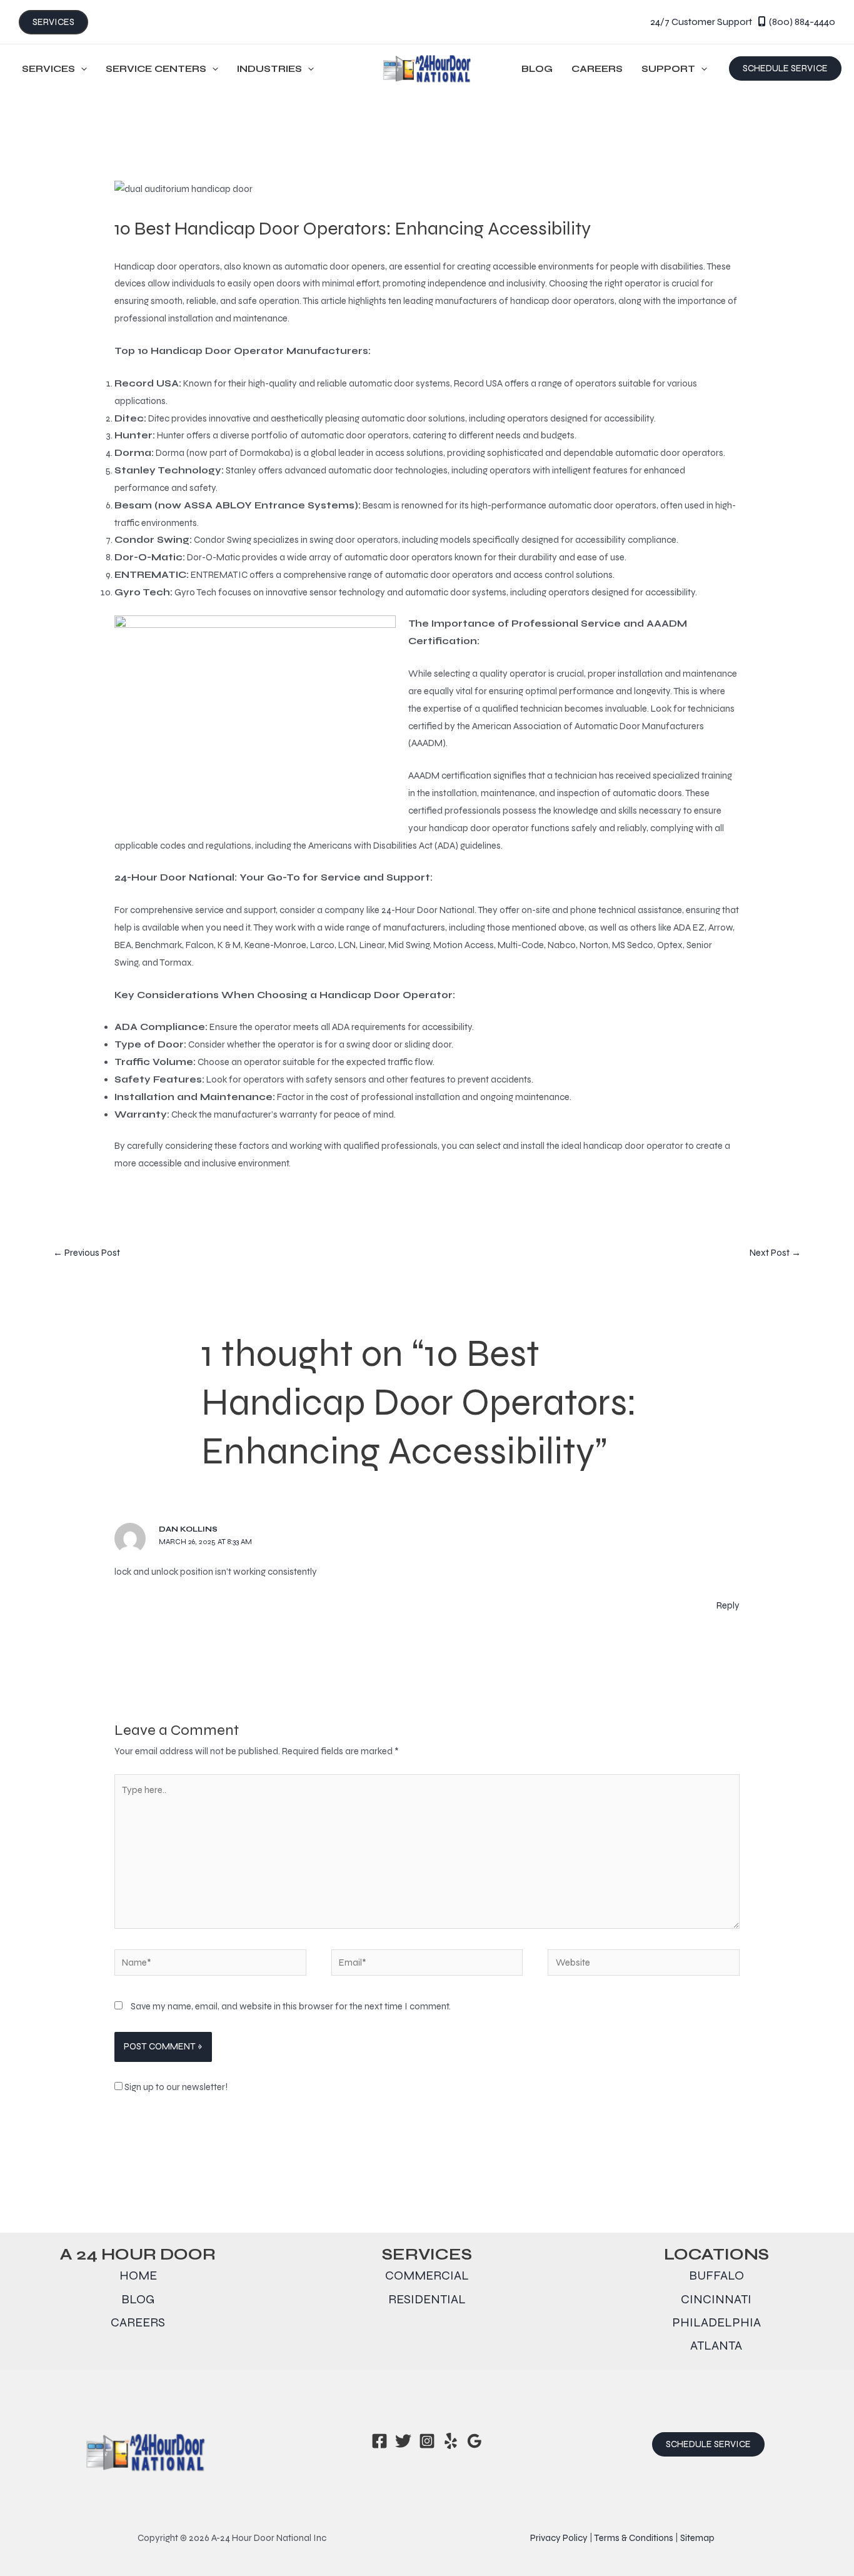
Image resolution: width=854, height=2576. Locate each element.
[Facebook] (379, 2441)
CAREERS (597, 69)
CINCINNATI (716, 2299)
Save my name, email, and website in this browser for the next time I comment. (291, 2006)
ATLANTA (716, 2346)
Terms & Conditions (634, 2538)
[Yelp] (451, 2441)
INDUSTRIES (269, 69)
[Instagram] (427, 2441)
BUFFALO (716, 2275)
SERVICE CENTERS (156, 69)
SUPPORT (668, 69)
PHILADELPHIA (716, 2322)
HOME (138, 2275)
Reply (728, 1605)
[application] (81, 69)
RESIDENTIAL (427, 2299)
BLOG (537, 69)
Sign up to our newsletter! (176, 2087)
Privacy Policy (559, 2538)
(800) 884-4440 (802, 22)
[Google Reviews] (475, 2441)
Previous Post (87, 1253)
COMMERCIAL (427, 2275)
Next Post (775, 1253)
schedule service (708, 2444)
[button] (785, 68)
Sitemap (697, 2538)
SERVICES (48, 69)
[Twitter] (403, 2441)
